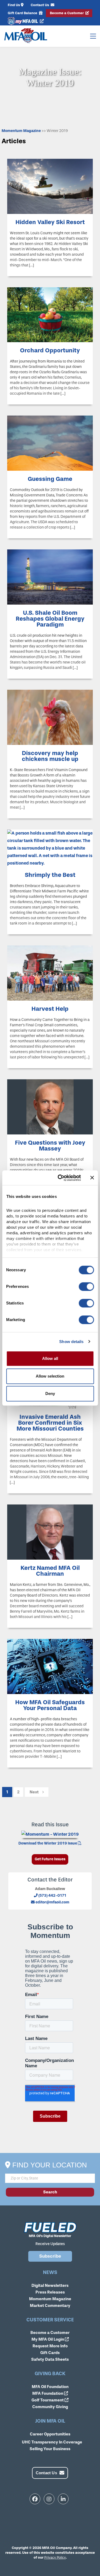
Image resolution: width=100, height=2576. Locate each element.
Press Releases (50, 2292)
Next (34, 1792)
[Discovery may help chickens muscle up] (50, 717)
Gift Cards (50, 2353)
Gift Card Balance (23, 13)
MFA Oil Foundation (50, 2387)
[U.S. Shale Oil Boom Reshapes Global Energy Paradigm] (50, 577)
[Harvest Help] (50, 973)
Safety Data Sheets (50, 2359)
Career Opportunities (50, 2434)
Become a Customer (67, 13)
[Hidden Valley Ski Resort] (50, 186)
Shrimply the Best (50, 875)
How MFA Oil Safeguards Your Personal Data (50, 1705)
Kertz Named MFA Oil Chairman (50, 1571)
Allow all (50, 1358)
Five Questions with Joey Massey (50, 1146)
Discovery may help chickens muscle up (50, 756)
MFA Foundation (48, 2393)
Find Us (14, 5)
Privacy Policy (55, 2557)
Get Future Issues (50, 1859)
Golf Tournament (48, 2400)
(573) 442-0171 (52, 1896)
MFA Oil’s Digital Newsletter (50, 2236)
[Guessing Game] (50, 443)
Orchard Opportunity (50, 350)
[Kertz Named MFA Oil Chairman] (50, 1532)
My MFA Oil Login (48, 2339)
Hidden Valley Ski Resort (50, 222)
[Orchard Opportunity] (50, 314)
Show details (71, 1342)
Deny (50, 1393)
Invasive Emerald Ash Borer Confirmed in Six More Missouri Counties (50, 1423)
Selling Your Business (50, 2449)
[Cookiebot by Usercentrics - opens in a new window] (60, 1178)
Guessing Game (50, 479)
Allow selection (50, 1376)
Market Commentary (50, 2306)
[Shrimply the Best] (50, 848)
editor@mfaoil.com (52, 1902)
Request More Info (50, 2346)
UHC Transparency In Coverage (52, 2442)
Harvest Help (50, 1009)
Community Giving (50, 2407)
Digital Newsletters (50, 2285)
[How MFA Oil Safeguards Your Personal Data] (50, 1666)
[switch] (86, 1287)
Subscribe (50, 2256)
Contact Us (40, 5)
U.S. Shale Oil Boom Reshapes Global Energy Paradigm (50, 619)
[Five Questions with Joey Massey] (50, 1106)
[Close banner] (92, 1178)
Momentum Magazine (22, 131)
